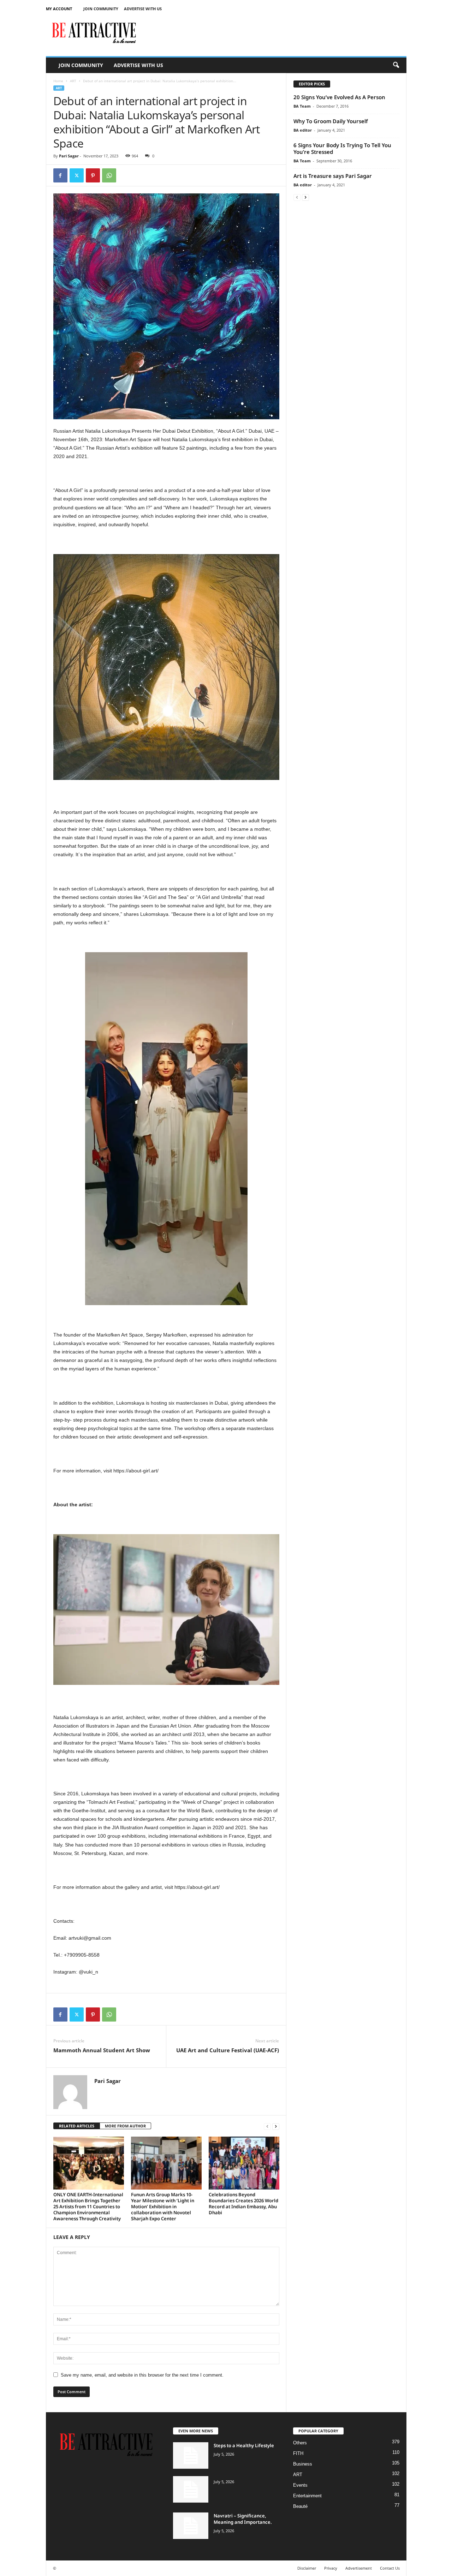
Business (303, 2464)
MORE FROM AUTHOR (125, 2126)
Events (300, 2485)
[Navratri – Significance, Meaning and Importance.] (191, 2526)
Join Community (101, 9)
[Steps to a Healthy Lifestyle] (191, 2455)
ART (73, 81)
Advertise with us (143, 9)
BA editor (303, 130)
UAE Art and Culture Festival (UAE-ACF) (228, 2050)
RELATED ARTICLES (77, 2126)
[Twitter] (77, 175)
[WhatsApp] (109, 175)
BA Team (302, 106)
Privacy (331, 2568)
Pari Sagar (69, 156)
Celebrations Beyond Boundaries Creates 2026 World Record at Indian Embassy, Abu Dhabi (243, 2203)
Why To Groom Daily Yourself (331, 121)
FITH (298, 2453)
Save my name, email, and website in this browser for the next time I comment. (142, 2375)
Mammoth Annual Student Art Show (102, 2050)
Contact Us (390, 2568)
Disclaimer (307, 2568)
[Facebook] (60, 175)
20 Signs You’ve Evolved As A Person (339, 97)
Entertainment (307, 2496)
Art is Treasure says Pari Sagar (333, 176)
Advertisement (359, 2568)
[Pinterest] (93, 175)
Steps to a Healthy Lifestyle (244, 2445)
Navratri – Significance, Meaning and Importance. (243, 2519)
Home (58, 81)
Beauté (300, 2506)
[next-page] (276, 2126)
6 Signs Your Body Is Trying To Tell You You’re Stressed (342, 148)
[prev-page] (267, 2126)
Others (300, 2443)
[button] (396, 65)
